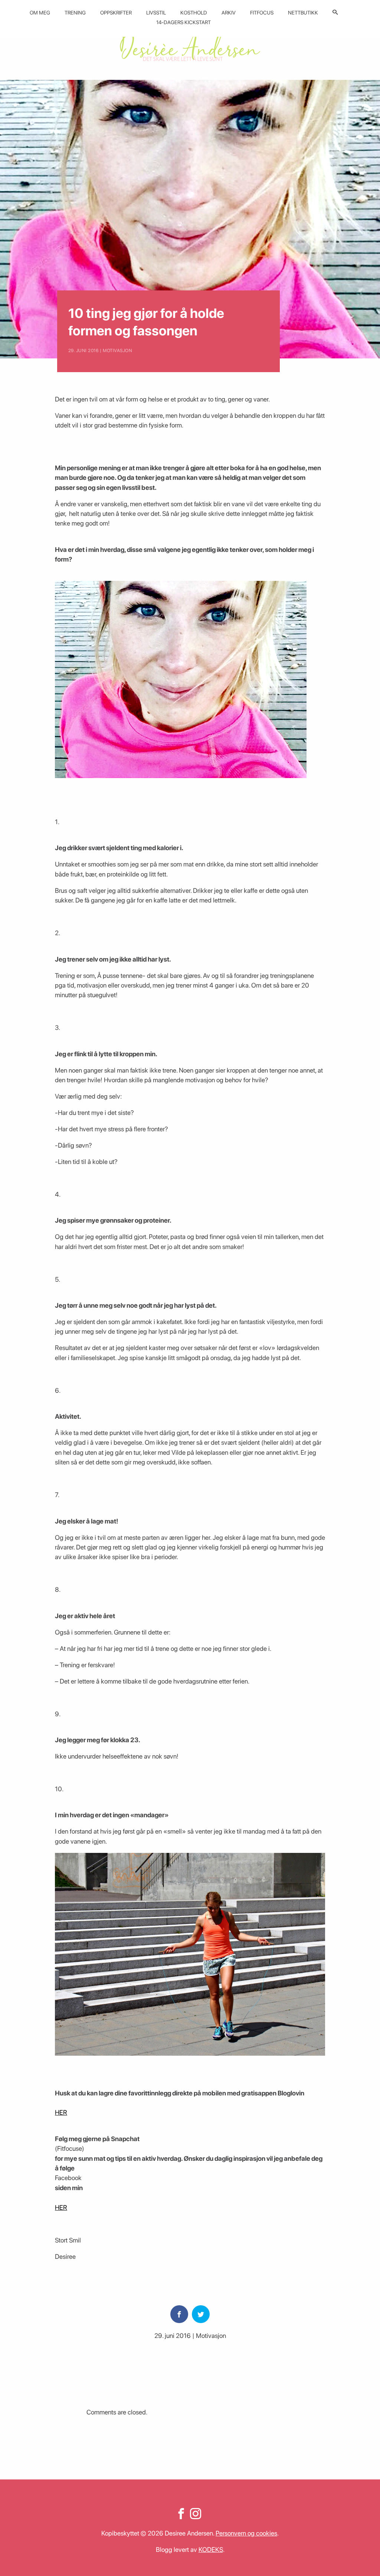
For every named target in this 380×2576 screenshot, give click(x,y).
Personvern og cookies (246, 2533)
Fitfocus (262, 13)
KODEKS (211, 2549)
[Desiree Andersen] (190, 45)
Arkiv (229, 13)
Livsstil (156, 13)
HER (61, 2112)
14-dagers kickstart (184, 22)
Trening (75, 13)
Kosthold (194, 13)
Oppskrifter (116, 13)
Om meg (40, 13)
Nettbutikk (303, 13)
